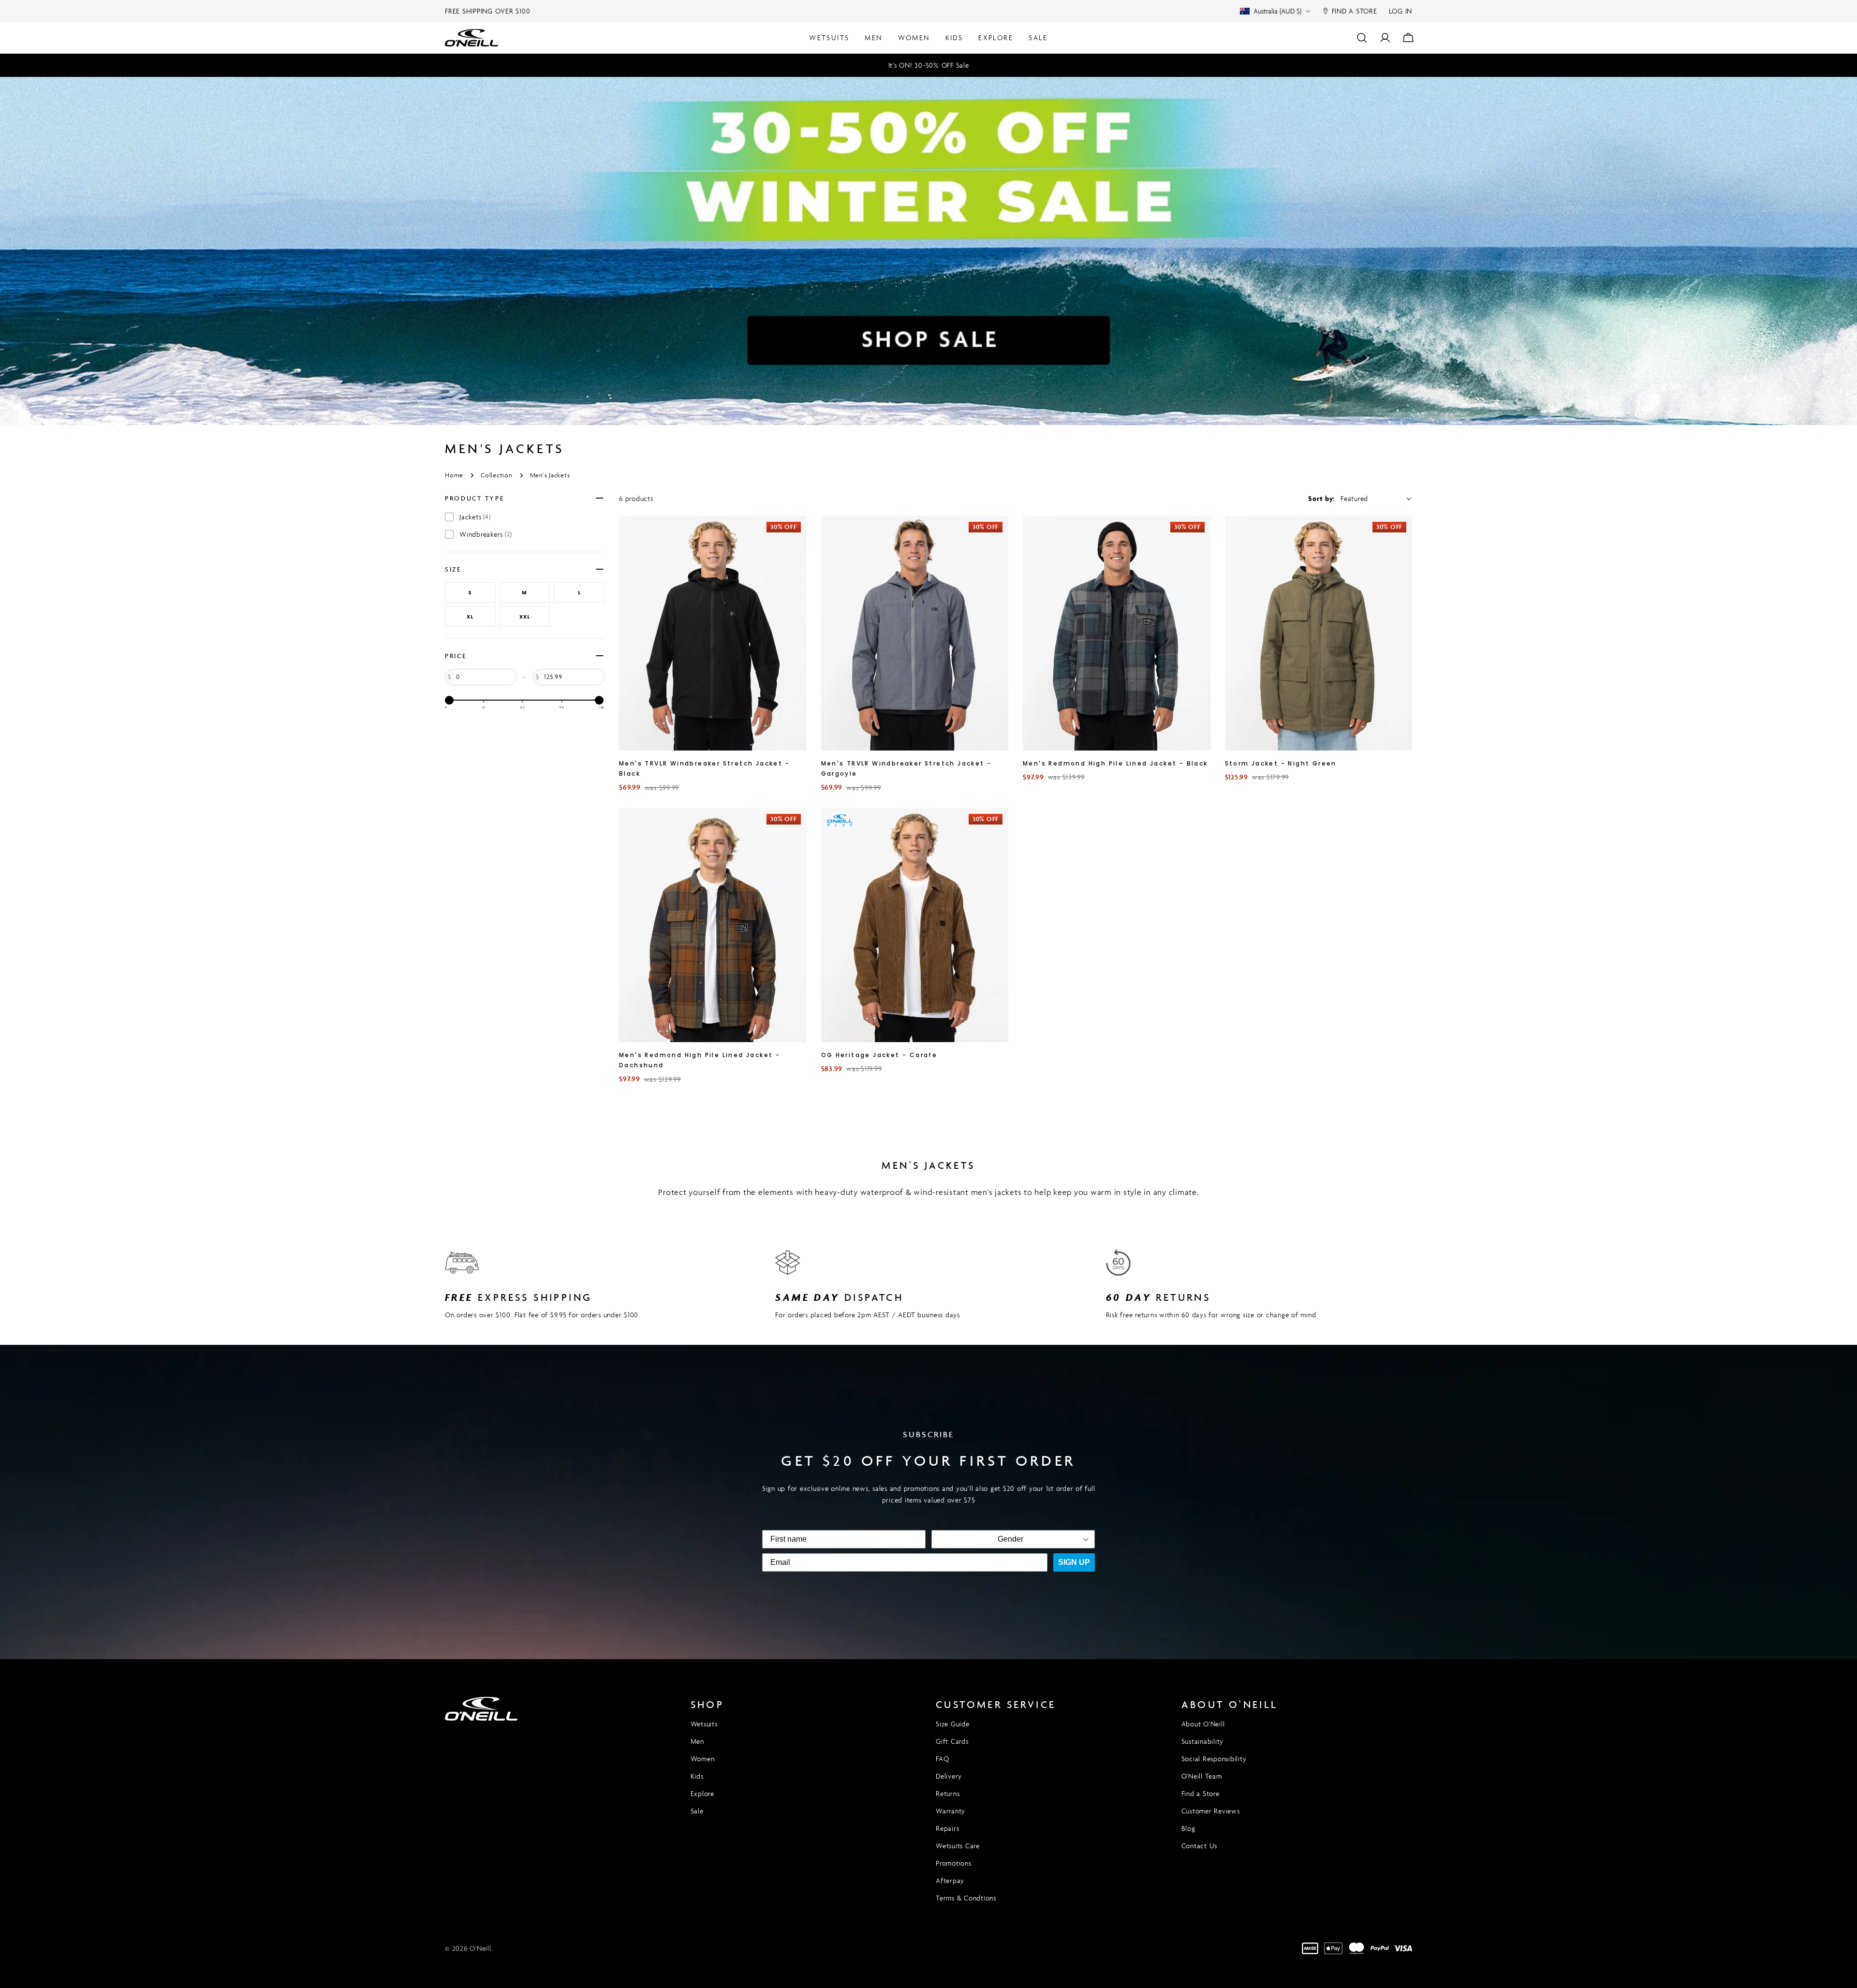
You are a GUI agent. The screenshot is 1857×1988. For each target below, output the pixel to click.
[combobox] (1010, 1539)
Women (703, 1759)
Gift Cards (952, 1741)
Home (454, 475)
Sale (697, 1811)
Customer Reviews (1211, 1811)
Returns (948, 1793)
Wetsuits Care (958, 1846)
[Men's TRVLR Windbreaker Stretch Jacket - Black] (713, 633)
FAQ (942, 1759)
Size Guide (953, 1724)
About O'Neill (1203, 1724)
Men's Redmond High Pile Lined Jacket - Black (1115, 763)
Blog (1188, 1828)
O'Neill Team (1202, 1776)
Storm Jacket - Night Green (1281, 763)
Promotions (954, 1863)
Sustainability (1203, 1741)
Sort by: (1321, 498)
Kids (697, 1776)
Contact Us (1200, 1846)
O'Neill (480, 1948)
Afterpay (950, 1880)
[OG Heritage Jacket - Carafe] (915, 925)
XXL (525, 617)
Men (697, 1741)
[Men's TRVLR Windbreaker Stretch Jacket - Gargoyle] (915, 633)
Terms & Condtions (966, 1898)
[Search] (1362, 38)
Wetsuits (704, 1724)
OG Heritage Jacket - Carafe (879, 1055)
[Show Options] (1086, 1539)
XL (470, 617)
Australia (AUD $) (1277, 11)
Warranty (951, 1811)
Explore (702, 1793)
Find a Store (1201, 1793)
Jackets (475, 517)
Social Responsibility (1214, 1759)
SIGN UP (1074, 1562)
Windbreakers (486, 534)
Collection (497, 475)
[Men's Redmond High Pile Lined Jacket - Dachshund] (713, 925)
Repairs (947, 1828)
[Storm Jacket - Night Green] (1319, 633)
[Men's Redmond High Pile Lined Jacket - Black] (1117, 633)
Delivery (949, 1776)
